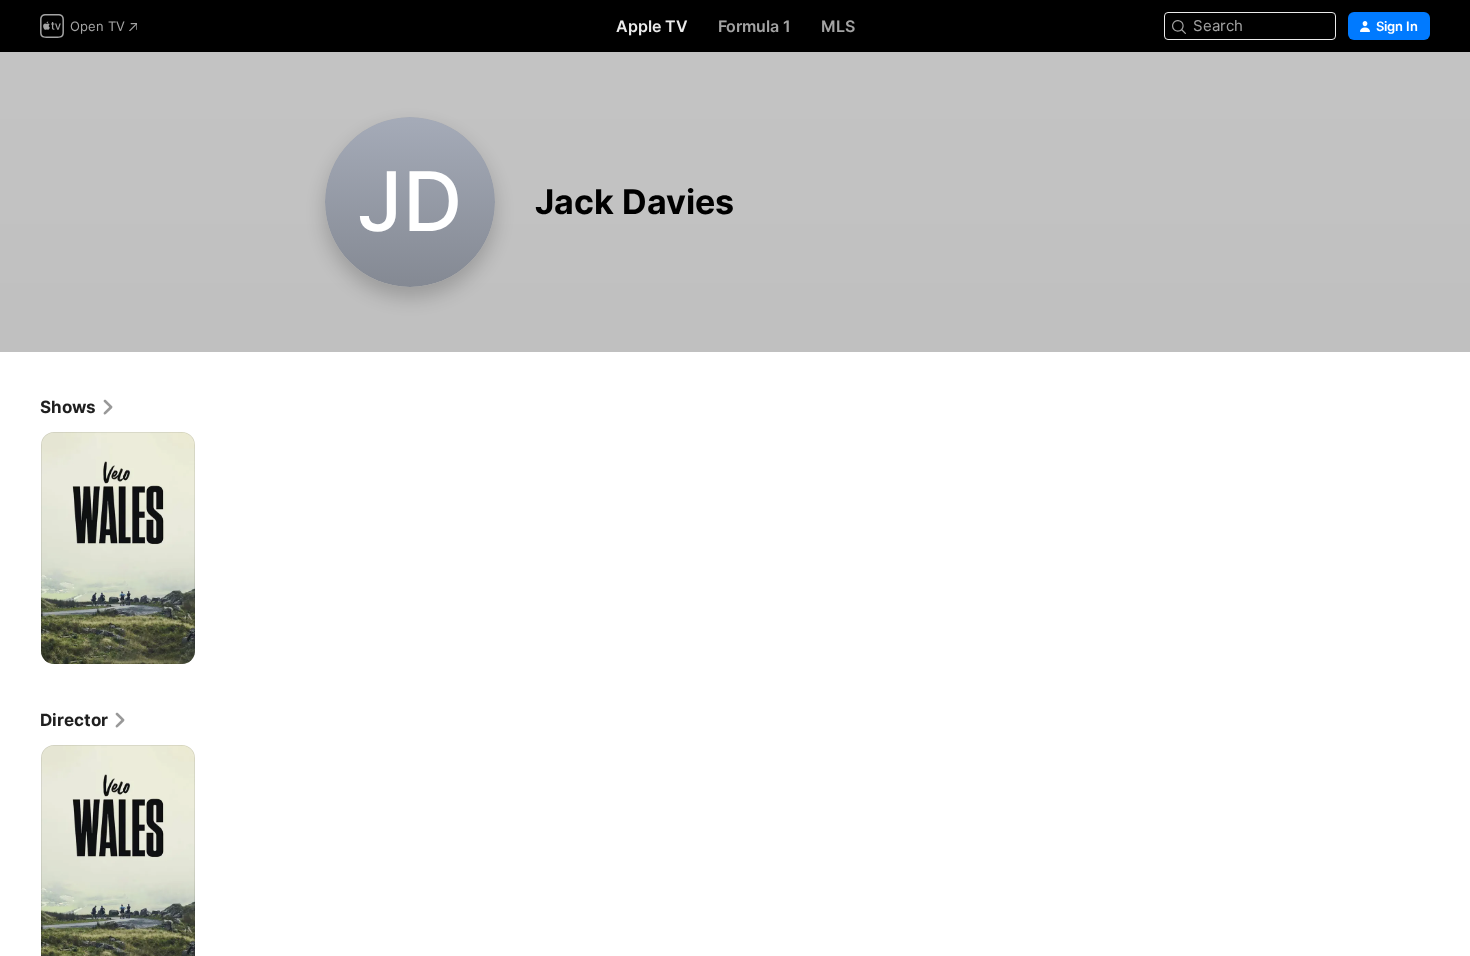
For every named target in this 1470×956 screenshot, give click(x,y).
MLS (838, 26)
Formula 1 (754, 26)
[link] (78, 407)
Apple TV (652, 26)
